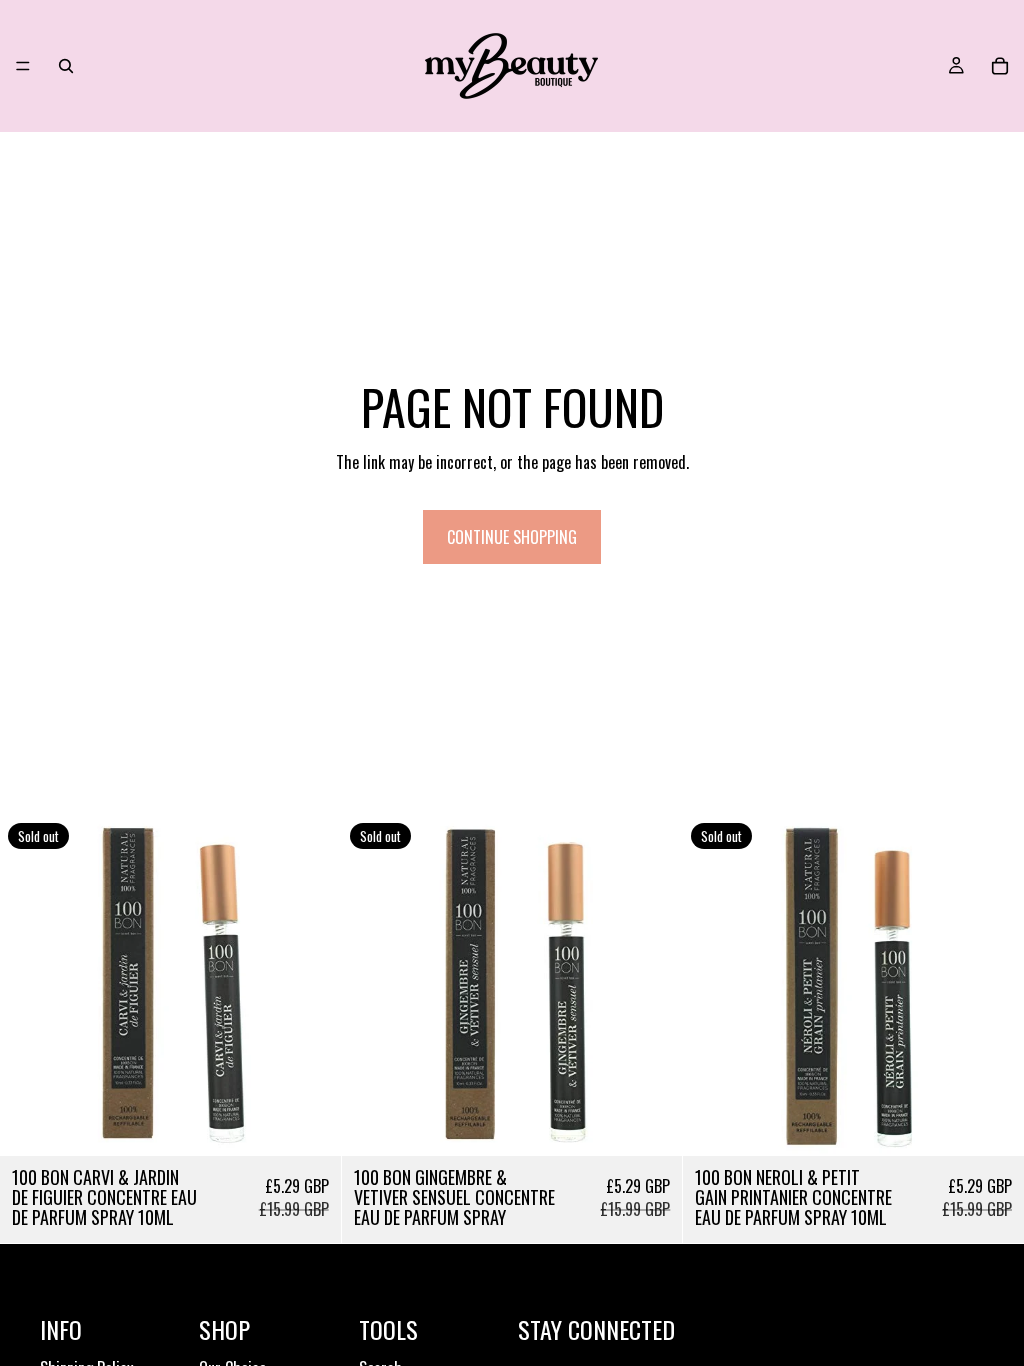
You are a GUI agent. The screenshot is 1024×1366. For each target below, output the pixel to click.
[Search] (66, 66)
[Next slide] (311, 986)
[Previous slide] (30, 986)
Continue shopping (512, 537)
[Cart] (1000, 66)
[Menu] (23, 66)
